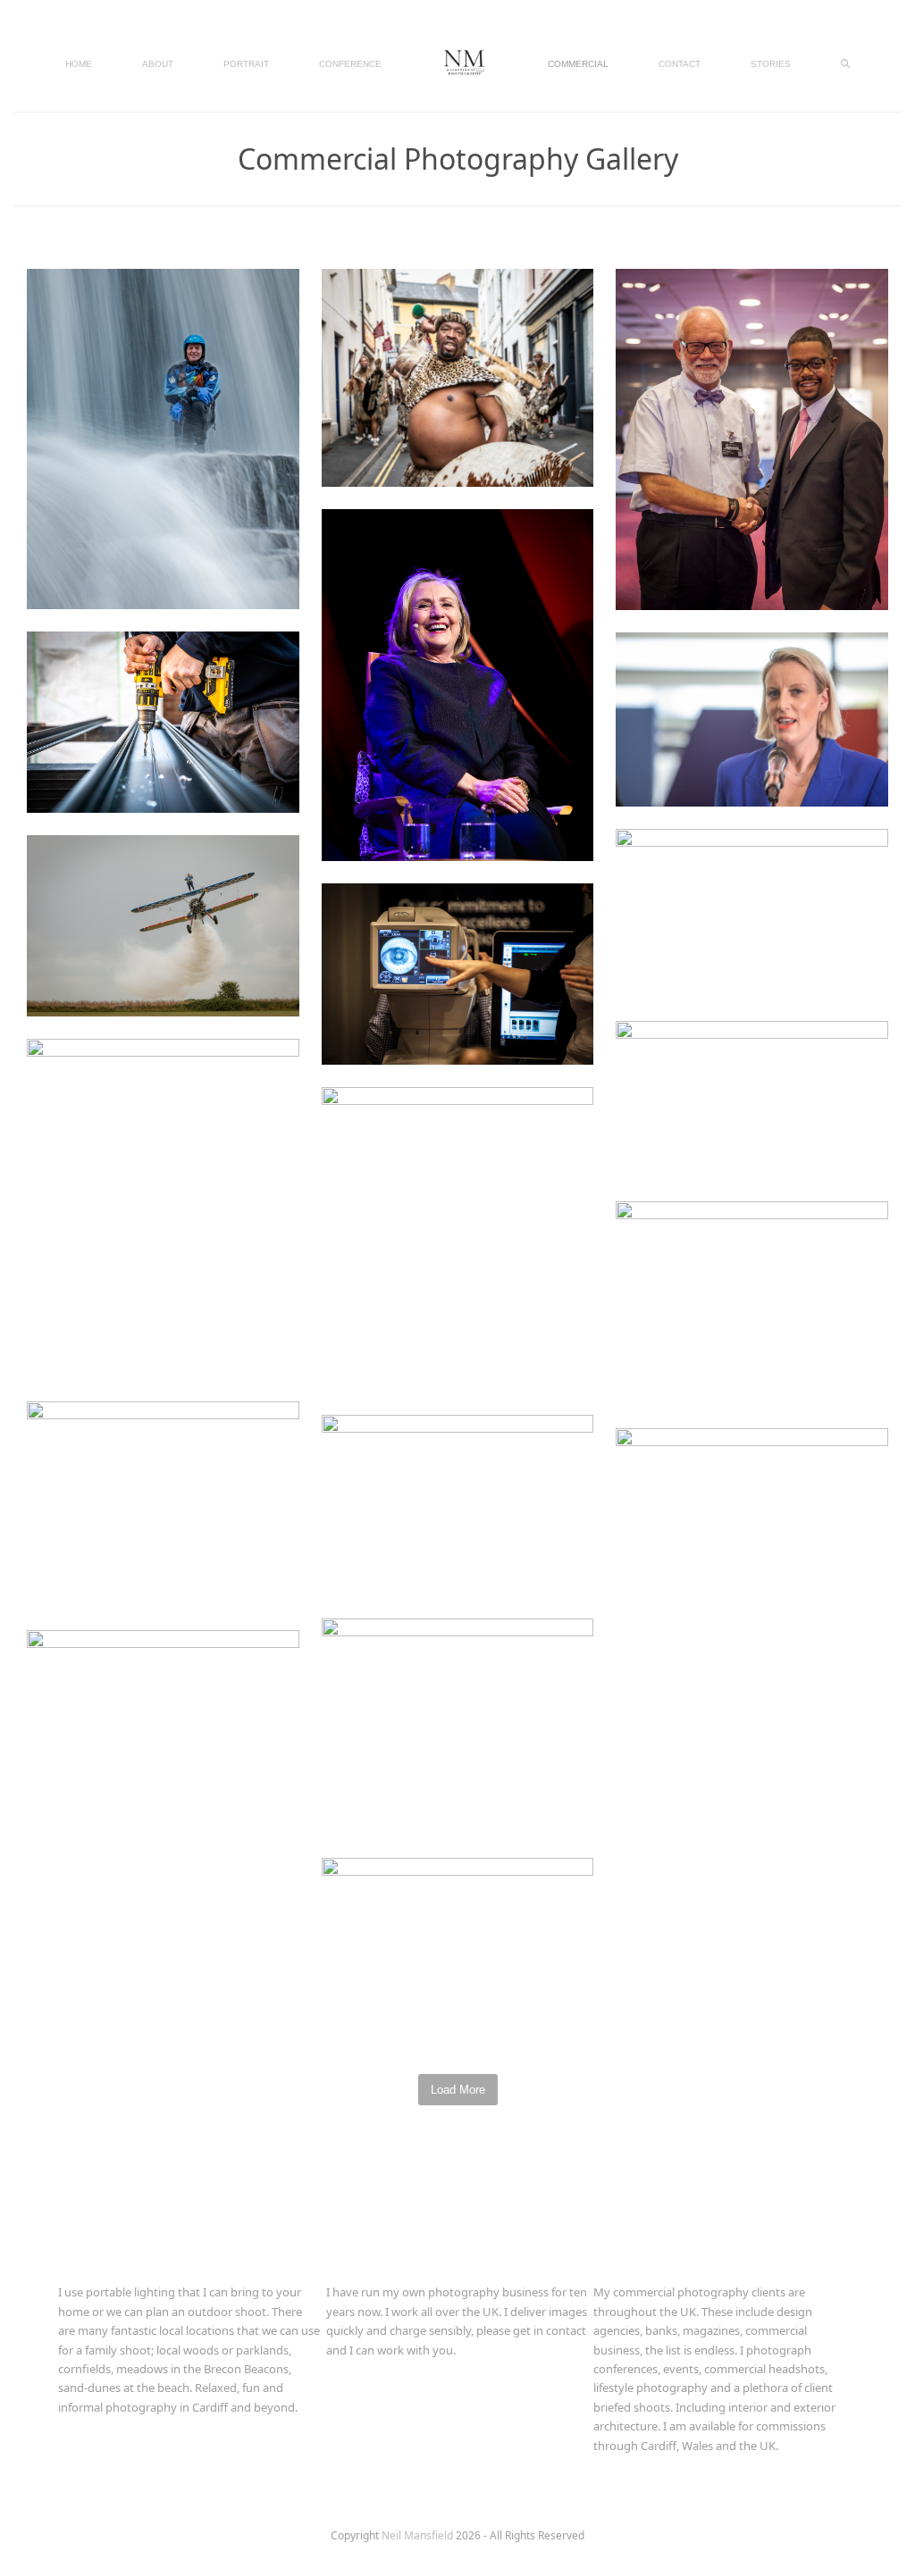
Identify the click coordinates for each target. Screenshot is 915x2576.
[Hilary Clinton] (458, 683)
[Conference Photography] (458, 1238)
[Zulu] (458, 376)
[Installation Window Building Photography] (163, 721)
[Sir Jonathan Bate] (163, 1503)
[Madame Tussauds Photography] (752, 912)
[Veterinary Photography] (163, 1208)
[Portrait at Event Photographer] (458, 1504)
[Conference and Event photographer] (752, 718)
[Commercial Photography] (752, 1099)
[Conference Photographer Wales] (752, 438)
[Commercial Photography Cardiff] (458, 973)
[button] (845, 63)
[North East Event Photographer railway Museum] (752, 1514)
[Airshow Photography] (163, 924)
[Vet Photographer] (458, 1726)
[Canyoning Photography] (163, 438)
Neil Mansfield (419, 2535)
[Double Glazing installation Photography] (752, 1302)
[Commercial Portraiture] (163, 1718)
